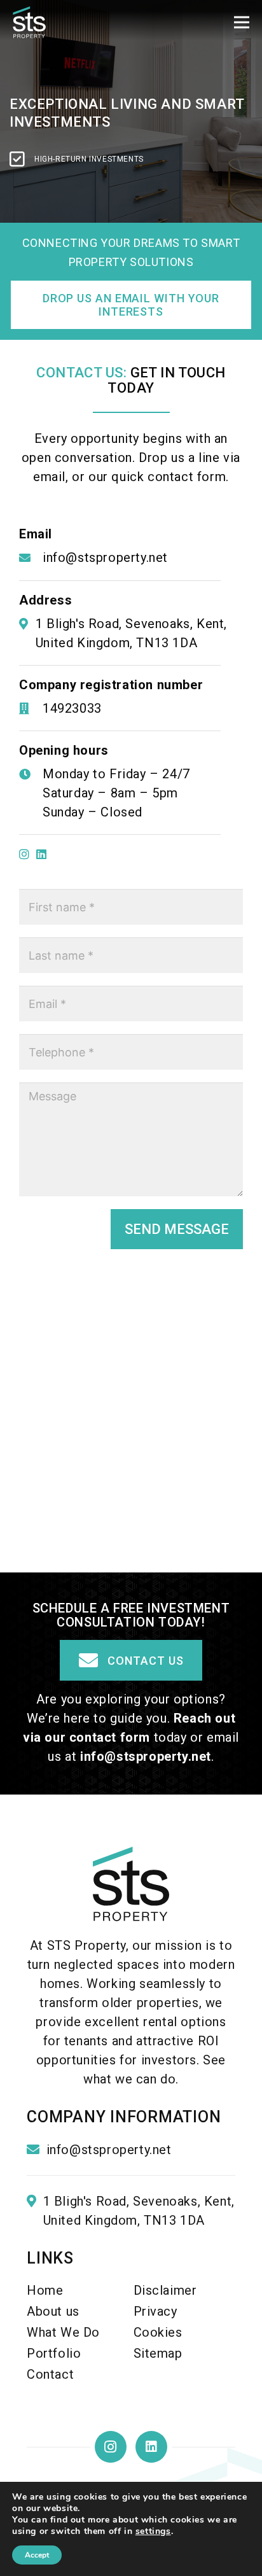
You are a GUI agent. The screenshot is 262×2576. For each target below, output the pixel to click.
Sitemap (158, 2353)
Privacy (155, 2311)
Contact (50, 2374)
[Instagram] (111, 2447)
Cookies (158, 2332)
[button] (242, 22)
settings (153, 2531)
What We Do (63, 2332)
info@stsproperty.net (105, 557)
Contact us (145, 1661)
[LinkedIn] (151, 2447)
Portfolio (54, 2353)
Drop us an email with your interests (131, 305)
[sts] (29, 22)
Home (45, 2290)
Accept (37, 2555)
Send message (177, 1229)
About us (53, 2311)
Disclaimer (165, 2290)
